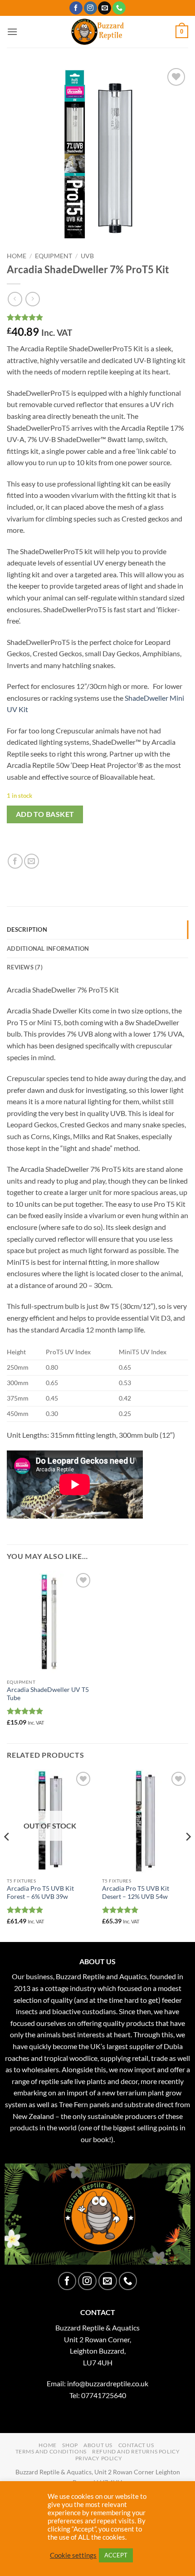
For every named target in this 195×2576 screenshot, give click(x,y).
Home (17, 256)
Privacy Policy (99, 2458)
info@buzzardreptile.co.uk (108, 2383)
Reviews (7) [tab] (25, 967)
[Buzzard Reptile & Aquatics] (98, 32)
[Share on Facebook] (15, 861)
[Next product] (15, 299)
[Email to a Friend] (32, 861)
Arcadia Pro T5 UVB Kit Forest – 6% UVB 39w (40, 1893)
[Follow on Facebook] (76, 8)
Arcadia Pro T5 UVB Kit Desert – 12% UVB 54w (136, 1893)
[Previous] (7, 1855)
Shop (70, 2445)
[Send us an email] (105, 8)
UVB (87, 256)
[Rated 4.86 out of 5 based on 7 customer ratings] (97, 317)
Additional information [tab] (48, 949)
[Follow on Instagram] (90, 8)
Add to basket (45, 814)
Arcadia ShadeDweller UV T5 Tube (48, 1694)
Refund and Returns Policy (136, 2451)
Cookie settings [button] (73, 2555)
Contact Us (136, 2445)
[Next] (188, 1855)
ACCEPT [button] (116, 2555)
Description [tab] (27, 929)
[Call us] (119, 8)
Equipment (54, 256)
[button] (12, 32)
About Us (98, 2445)
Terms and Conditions (51, 2451)
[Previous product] (32, 299)
